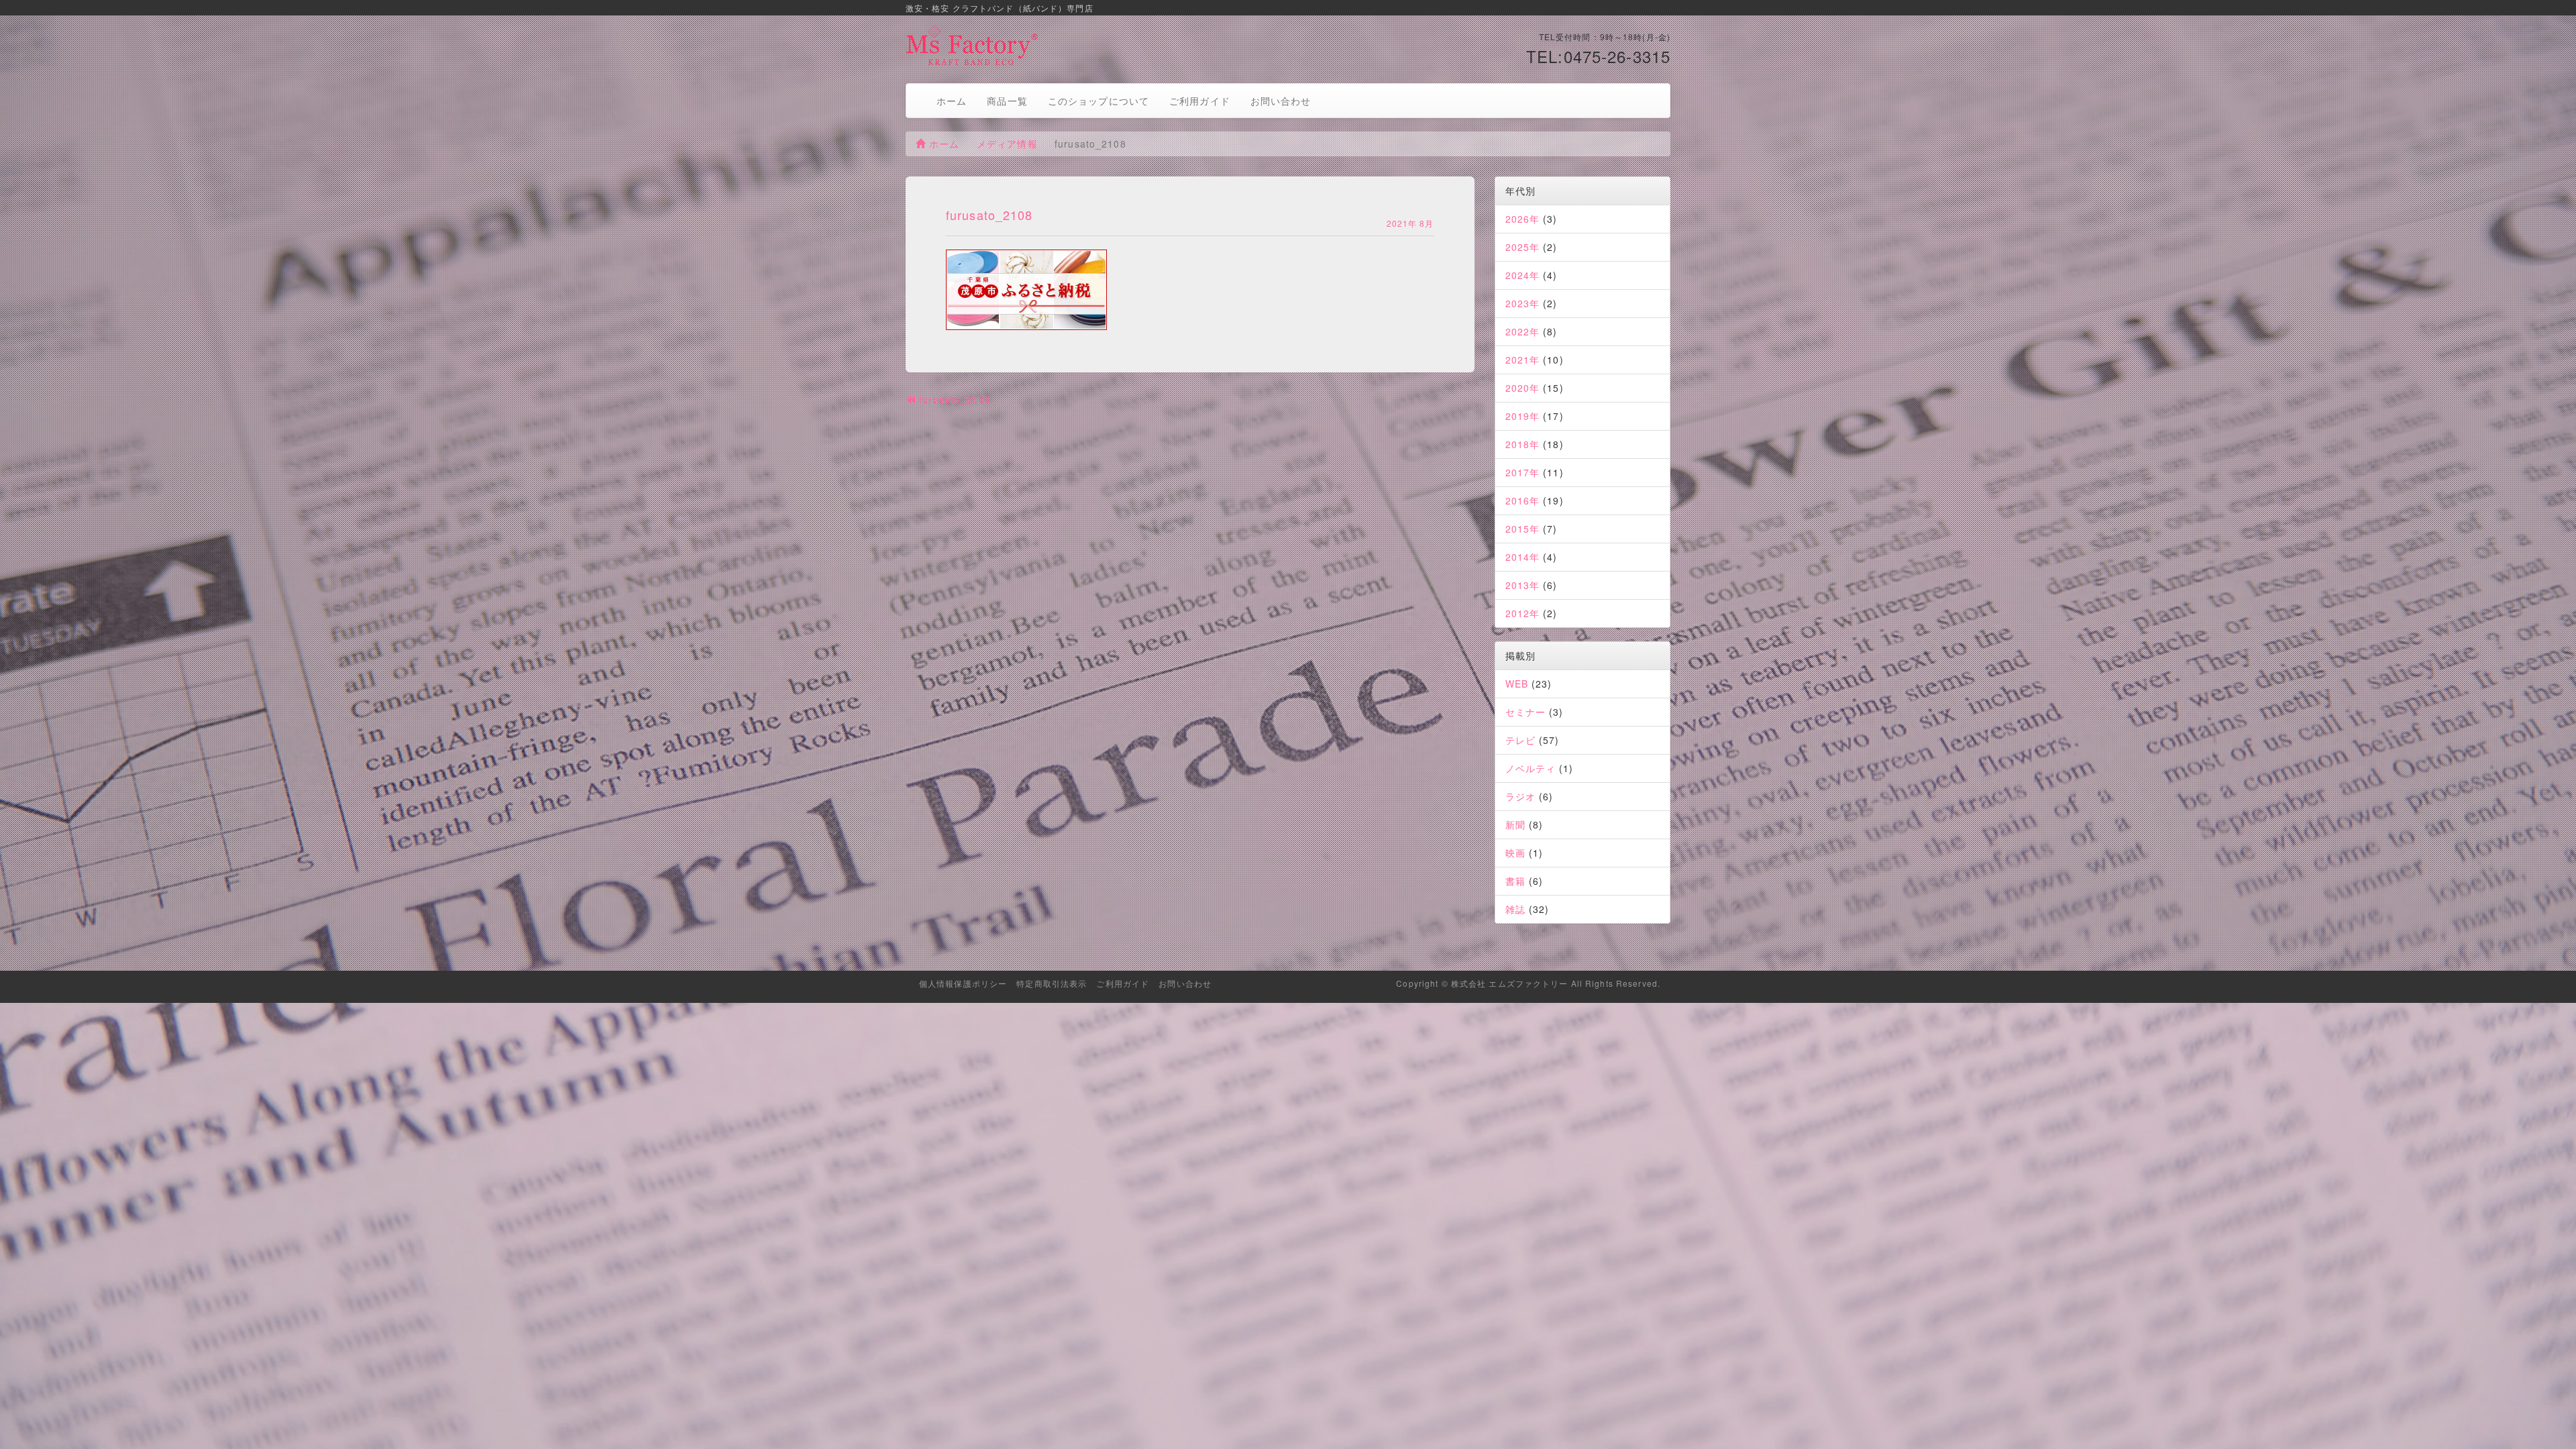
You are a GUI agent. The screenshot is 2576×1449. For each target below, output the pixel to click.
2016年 (1523, 500)
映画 (1515, 853)
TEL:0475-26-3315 (1598, 56)
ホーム (952, 101)
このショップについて (1098, 101)
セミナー (1525, 712)
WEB (1517, 684)
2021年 (1523, 360)
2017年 (1523, 472)
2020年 (1523, 388)
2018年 (1523, 444)
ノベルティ (1531, 768)
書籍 (1515, 881)
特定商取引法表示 (1052, 983)
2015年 (1523, 529)
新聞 (1515, 824)
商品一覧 (1007, 101)
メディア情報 (1007, 144)
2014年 (1523, 557)
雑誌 (1515, 909)
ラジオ (1520, 796)
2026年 (1523, 219)
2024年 (1523, 275)
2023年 (1523, 303)
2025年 (1523, 247)
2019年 (1523, 416)
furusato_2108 (953, 399)
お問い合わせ (1281, 101)
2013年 (1523, 585)
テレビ (1520, 740)
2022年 (1523, 331)
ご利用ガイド (1200, 101)
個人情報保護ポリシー (963, 983)
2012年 (1523, 613)
